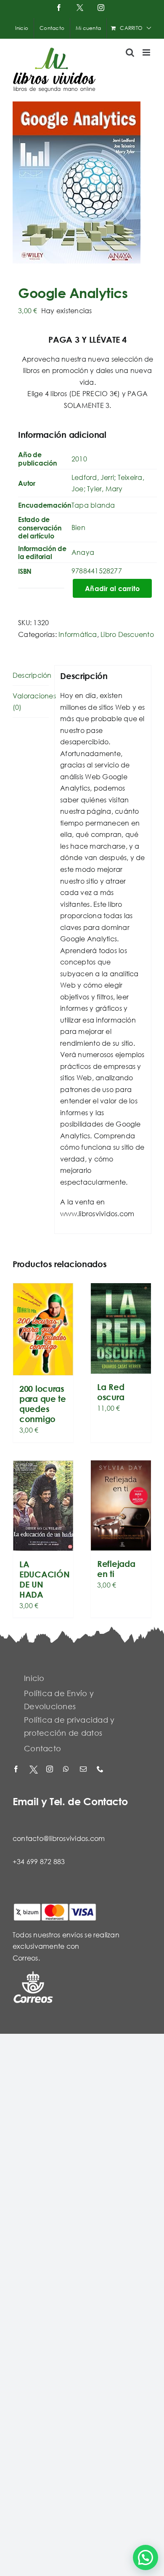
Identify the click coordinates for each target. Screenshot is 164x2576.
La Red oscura (111, 1392)
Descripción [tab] (31, 675)
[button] (145, 2557)
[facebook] (17, 1770)
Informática (78, 634)
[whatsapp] (67, 1770)
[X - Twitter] (34, 1770)
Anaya (83, 552)
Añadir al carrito (112, 588)
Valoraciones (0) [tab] (31, 702)
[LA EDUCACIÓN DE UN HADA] (43, 1506)
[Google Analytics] (82, 182)
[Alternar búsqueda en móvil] (130, 52)
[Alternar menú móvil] (147, 52)
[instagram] (50, 1770)
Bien (78, 527)
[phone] (101, 1770)
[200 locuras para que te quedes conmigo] (43, 1329)
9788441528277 (97, 571)
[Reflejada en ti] (121, 1506)
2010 (79, 459)
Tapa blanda (93, 505)
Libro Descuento (127, 634)
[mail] (84, 1770)
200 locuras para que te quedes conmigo (43, 1404)
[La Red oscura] (121, 1328)
